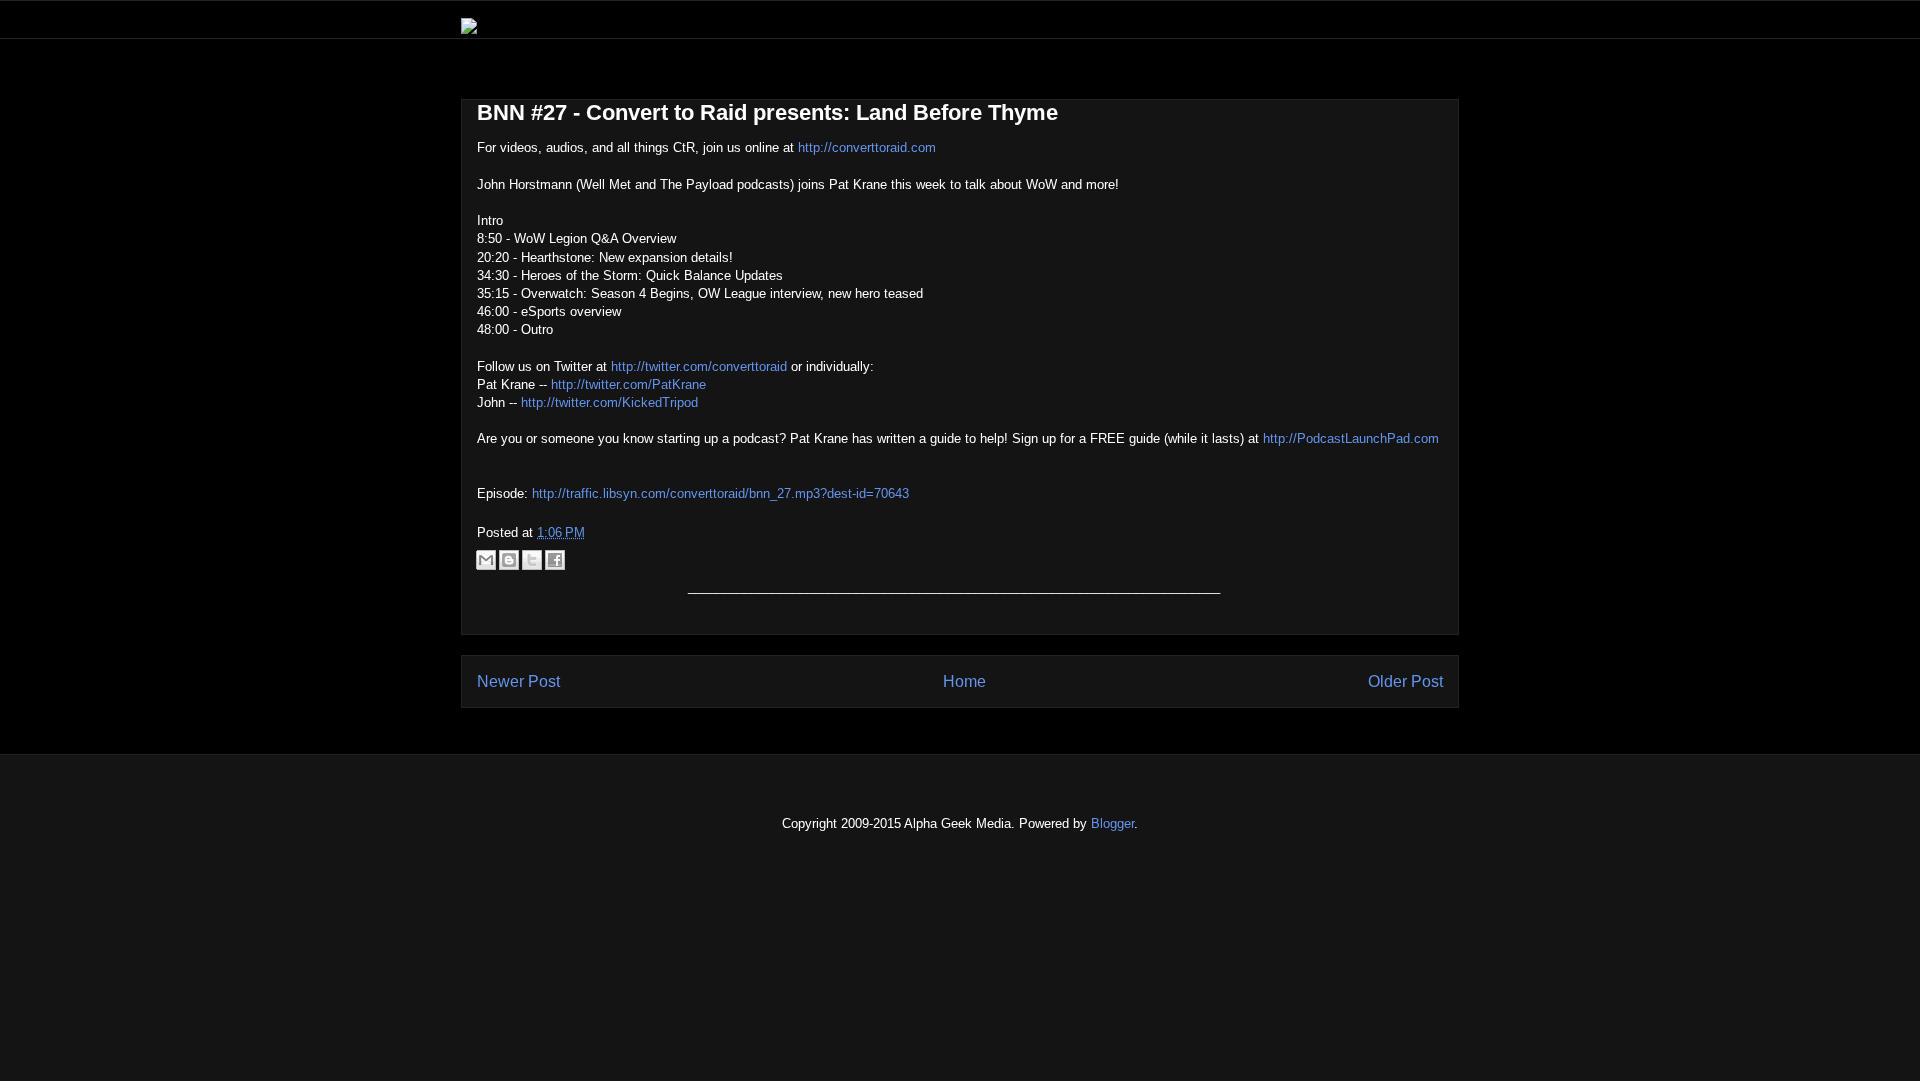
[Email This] (486, 560)
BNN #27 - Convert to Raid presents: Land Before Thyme (767, 112)
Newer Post (518, 681)
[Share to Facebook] (555, 560)
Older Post (1405, 681)
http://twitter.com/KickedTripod (609, 402)
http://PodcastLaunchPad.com (1351, 438)
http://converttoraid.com (867, 147)
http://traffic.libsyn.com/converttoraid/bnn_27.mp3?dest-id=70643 (720, 493)
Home (964, 681)
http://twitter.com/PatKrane (628, 384)
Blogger (1112, 823)
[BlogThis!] (509, 560)
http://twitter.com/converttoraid (699, 366)
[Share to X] (532, 560)
